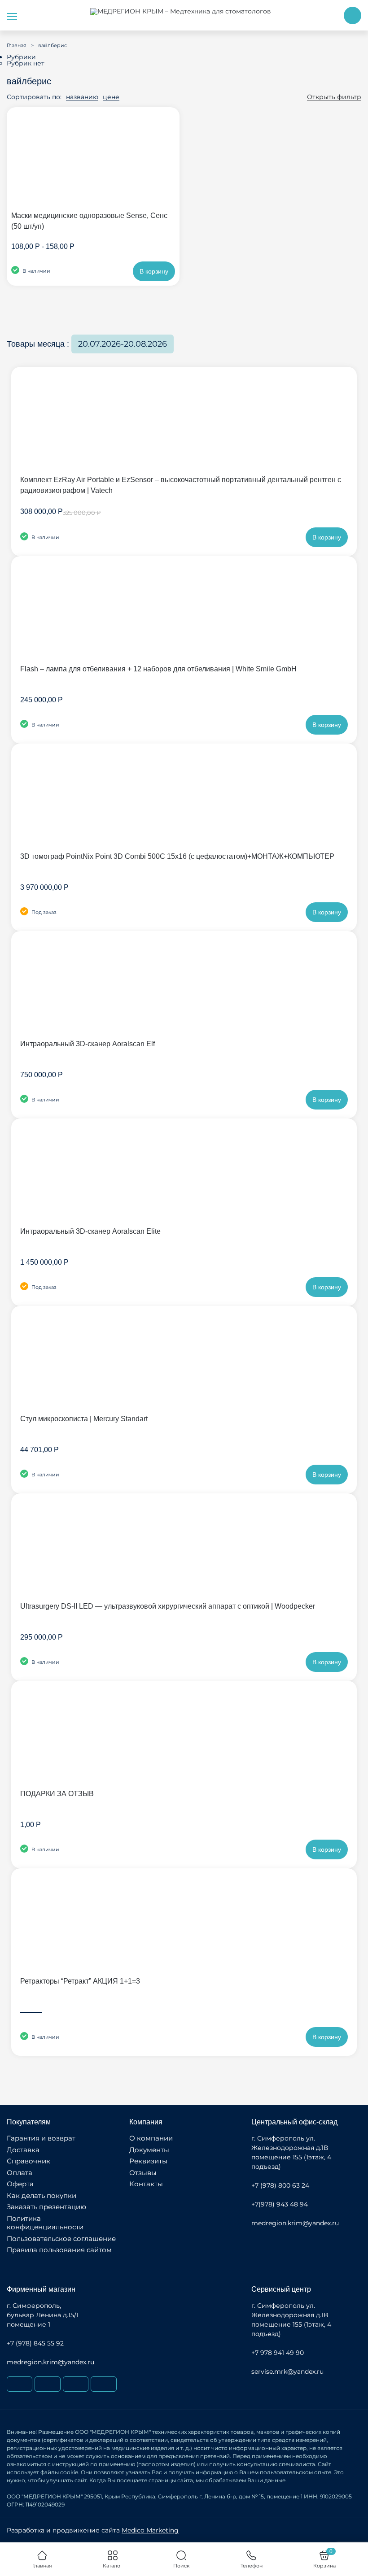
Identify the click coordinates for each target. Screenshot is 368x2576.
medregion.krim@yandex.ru (295, 2223)
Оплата (20, 2173)
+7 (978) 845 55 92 (35, 2343)
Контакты (146, 2184)
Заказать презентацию (46, 2207)
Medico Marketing (150, 2530)
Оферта (20, 2184)
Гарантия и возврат (41, 2138)
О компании (151, 2138)
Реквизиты (148, 2161)
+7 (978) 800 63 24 (280, 2185)
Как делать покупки (42, 2195)
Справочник (28, 2161)
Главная (17, 45)
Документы (149, 2150)
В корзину (154, 271)
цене (111, 97)
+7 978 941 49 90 (278, 2353)
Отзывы (143, 2173)
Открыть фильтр (334, 97)
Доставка (23, 2150)
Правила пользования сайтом (59, 2250)
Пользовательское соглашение (61, 2239)
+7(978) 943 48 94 (280, 2204)
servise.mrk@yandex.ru (287, 2371)
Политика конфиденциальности (45, 2223)
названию (82, 97)
